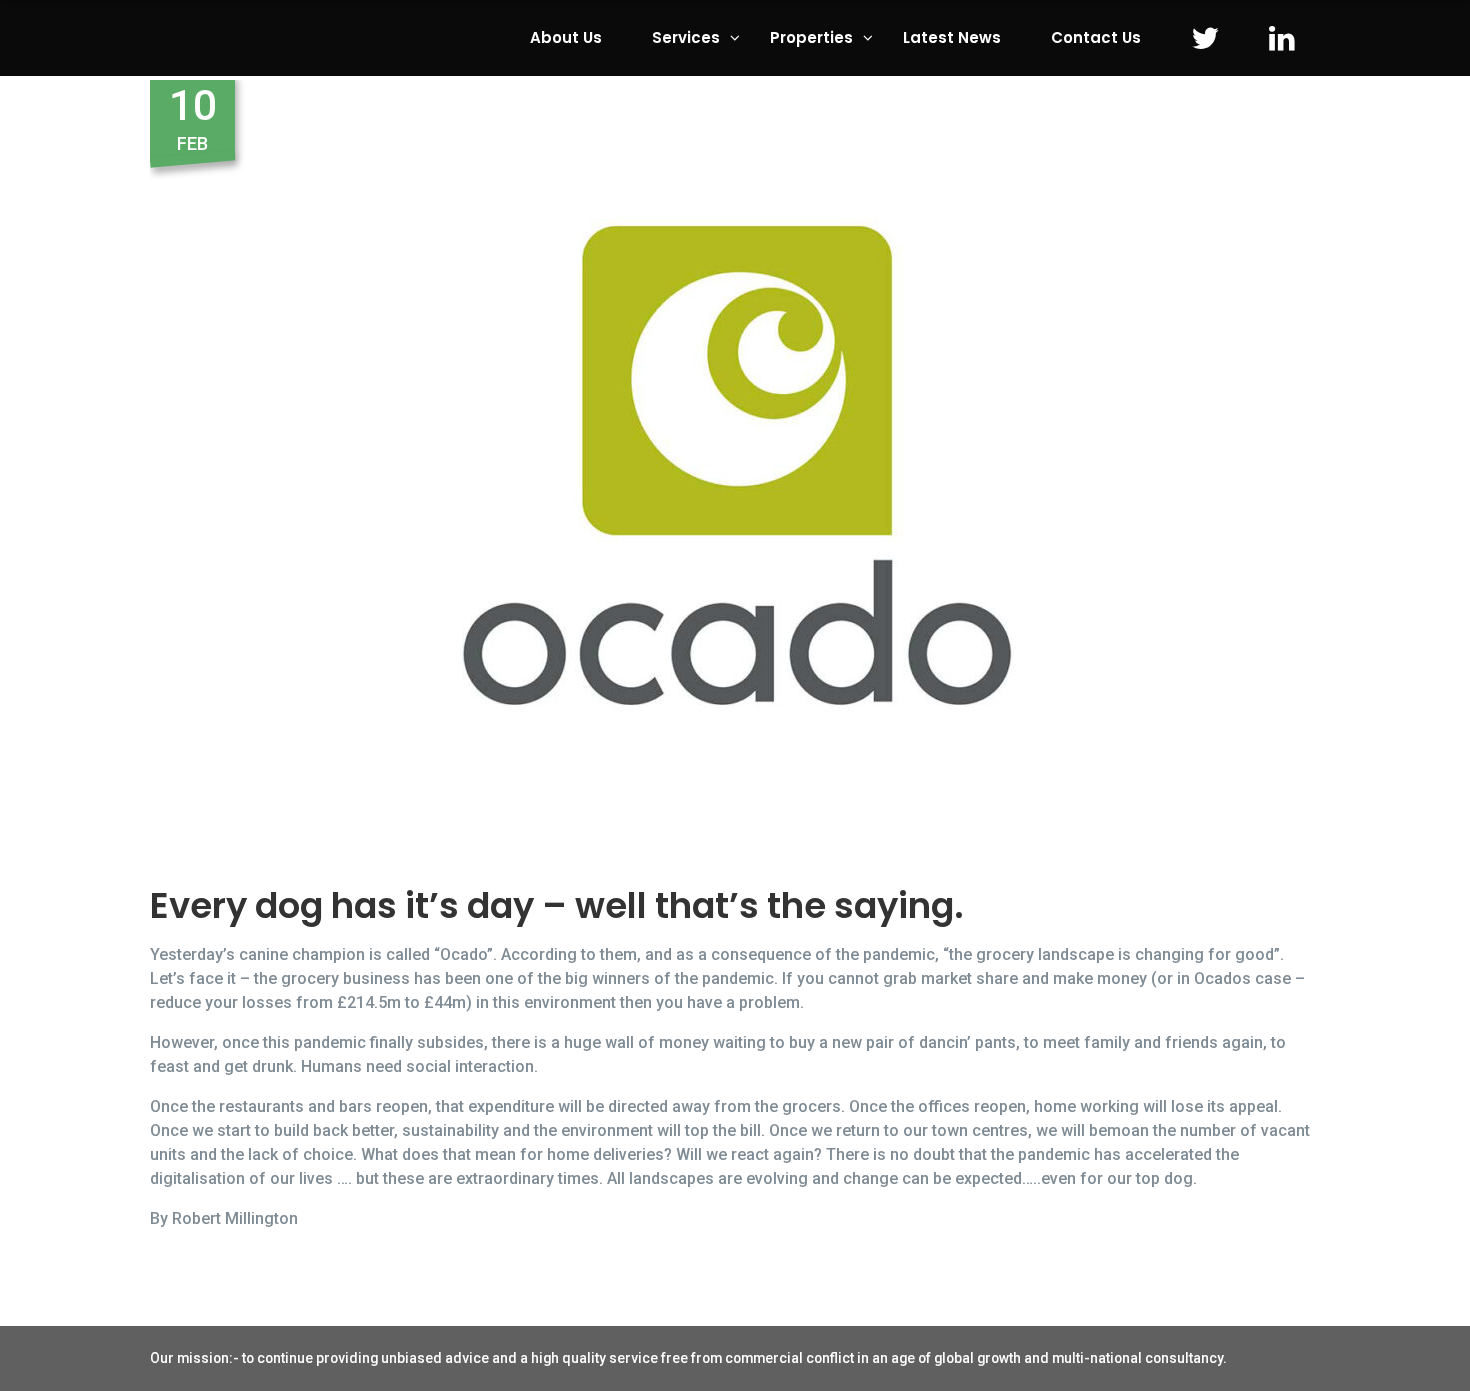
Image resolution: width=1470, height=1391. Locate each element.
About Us (566, 37)
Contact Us (1096, 37)
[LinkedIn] (1282, 38)
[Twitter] (1205, 38)
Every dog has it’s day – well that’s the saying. (557, 905)
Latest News (952, 37)
